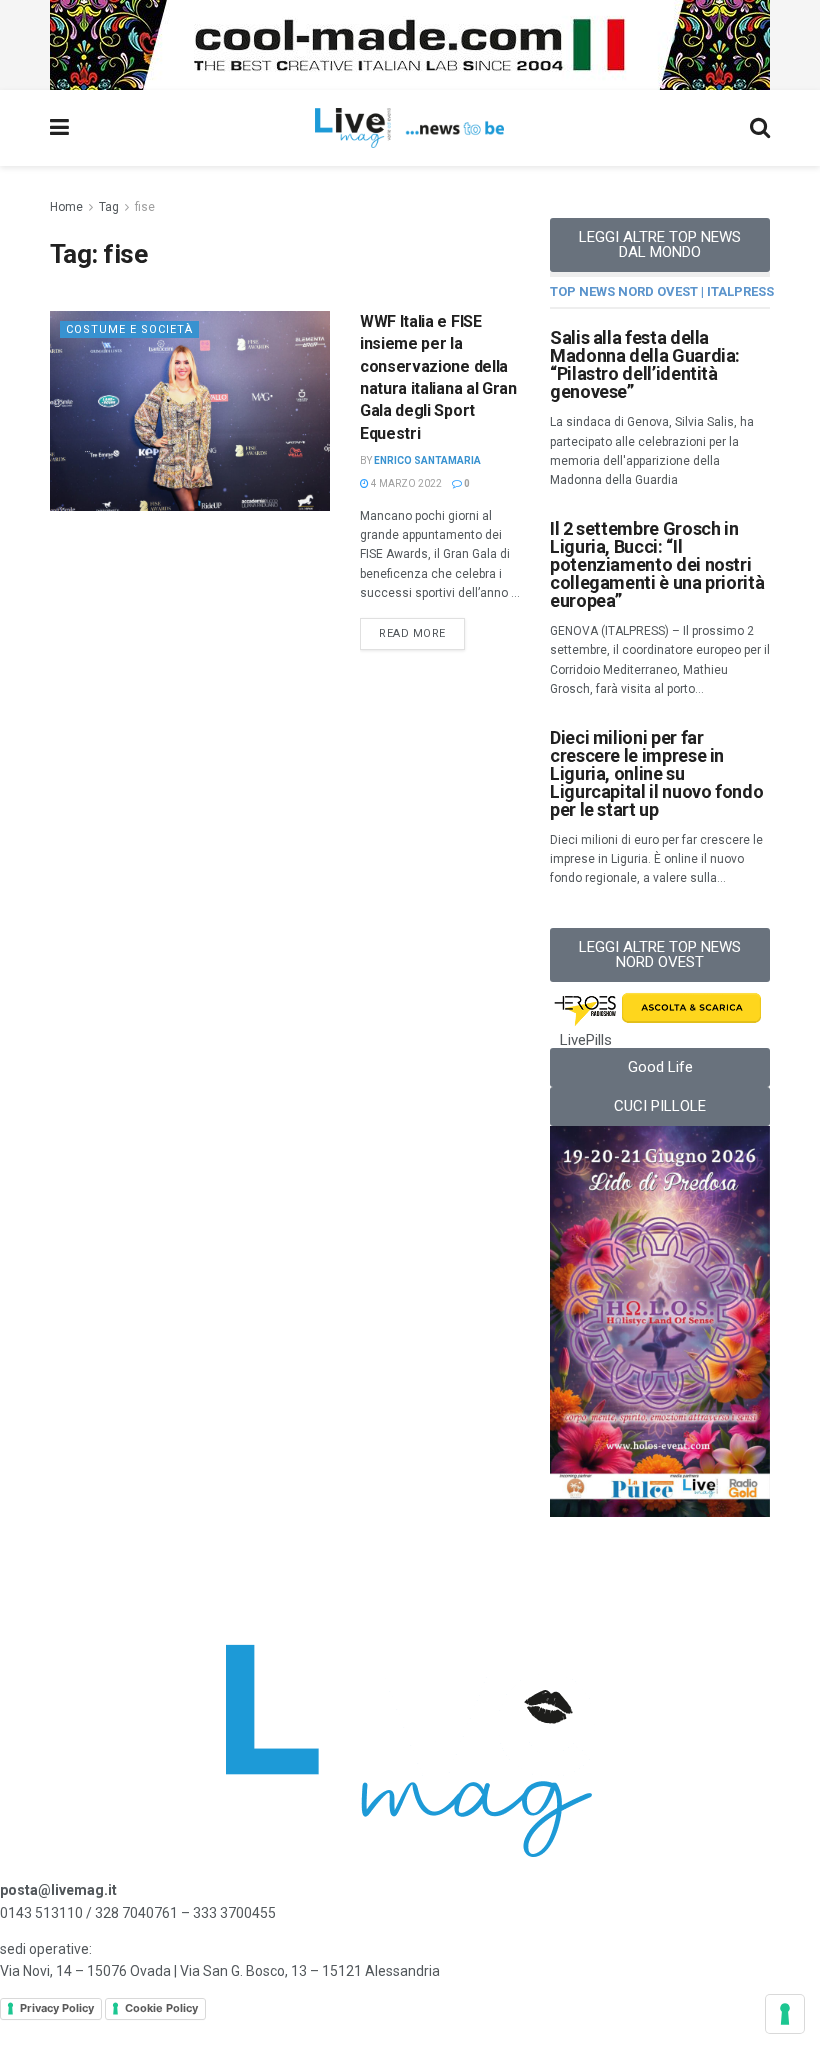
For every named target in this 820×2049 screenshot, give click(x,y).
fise (145, 207)
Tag (109, 207)
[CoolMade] (410, 44)
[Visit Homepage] (409, 128)
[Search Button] (760, 128)
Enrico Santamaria (427, 460)
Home (66, 207)
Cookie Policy (161, 2008)
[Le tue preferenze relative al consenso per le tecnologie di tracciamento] (785, 2014)
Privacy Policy (57, 2008)
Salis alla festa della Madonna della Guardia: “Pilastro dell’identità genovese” (645, 364)
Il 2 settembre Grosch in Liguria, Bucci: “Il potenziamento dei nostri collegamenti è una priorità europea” (657, 564)
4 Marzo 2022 (405, 483)
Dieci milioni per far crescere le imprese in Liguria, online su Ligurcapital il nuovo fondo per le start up (656, 773)
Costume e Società (129, 329)
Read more (422, 629)
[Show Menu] (59, 128)
